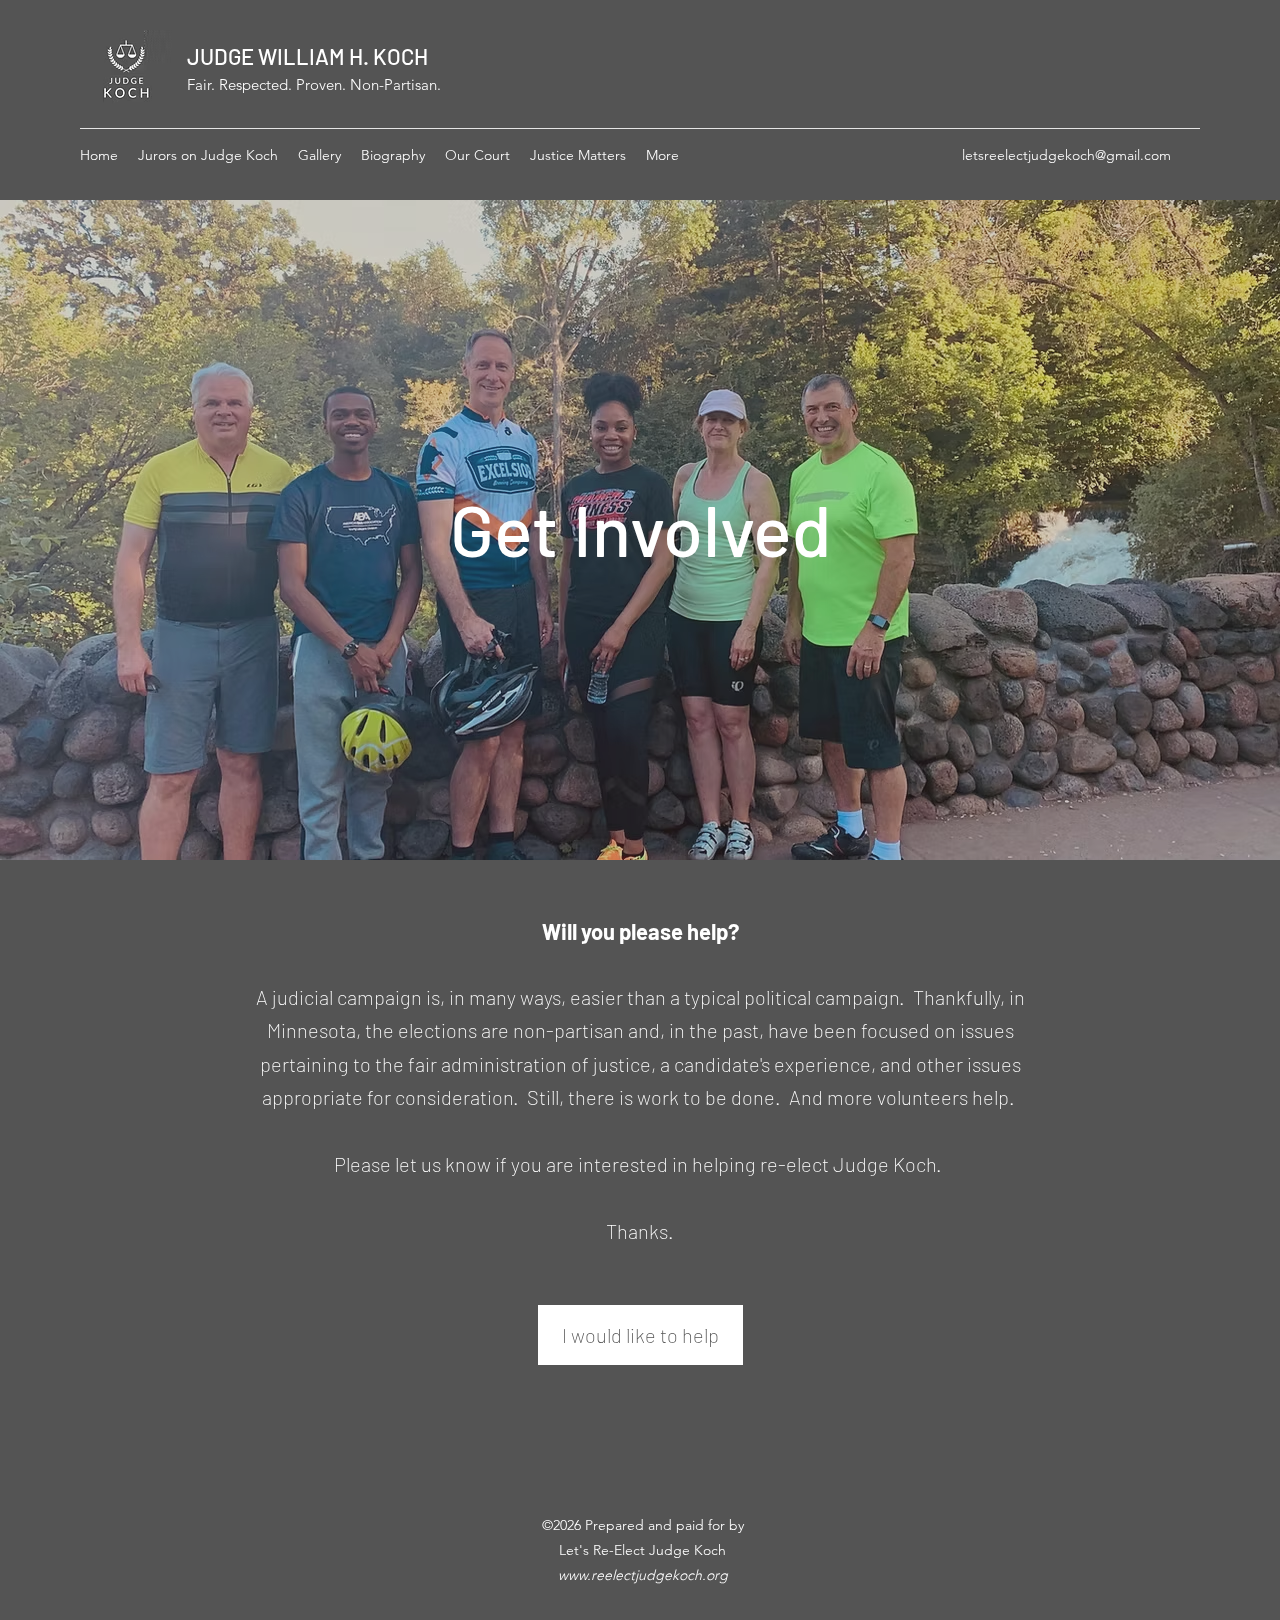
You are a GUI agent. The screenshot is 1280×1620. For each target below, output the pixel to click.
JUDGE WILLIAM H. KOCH (307, 56)
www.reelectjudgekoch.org (643, 1575)
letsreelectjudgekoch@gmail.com (1066, 155)
